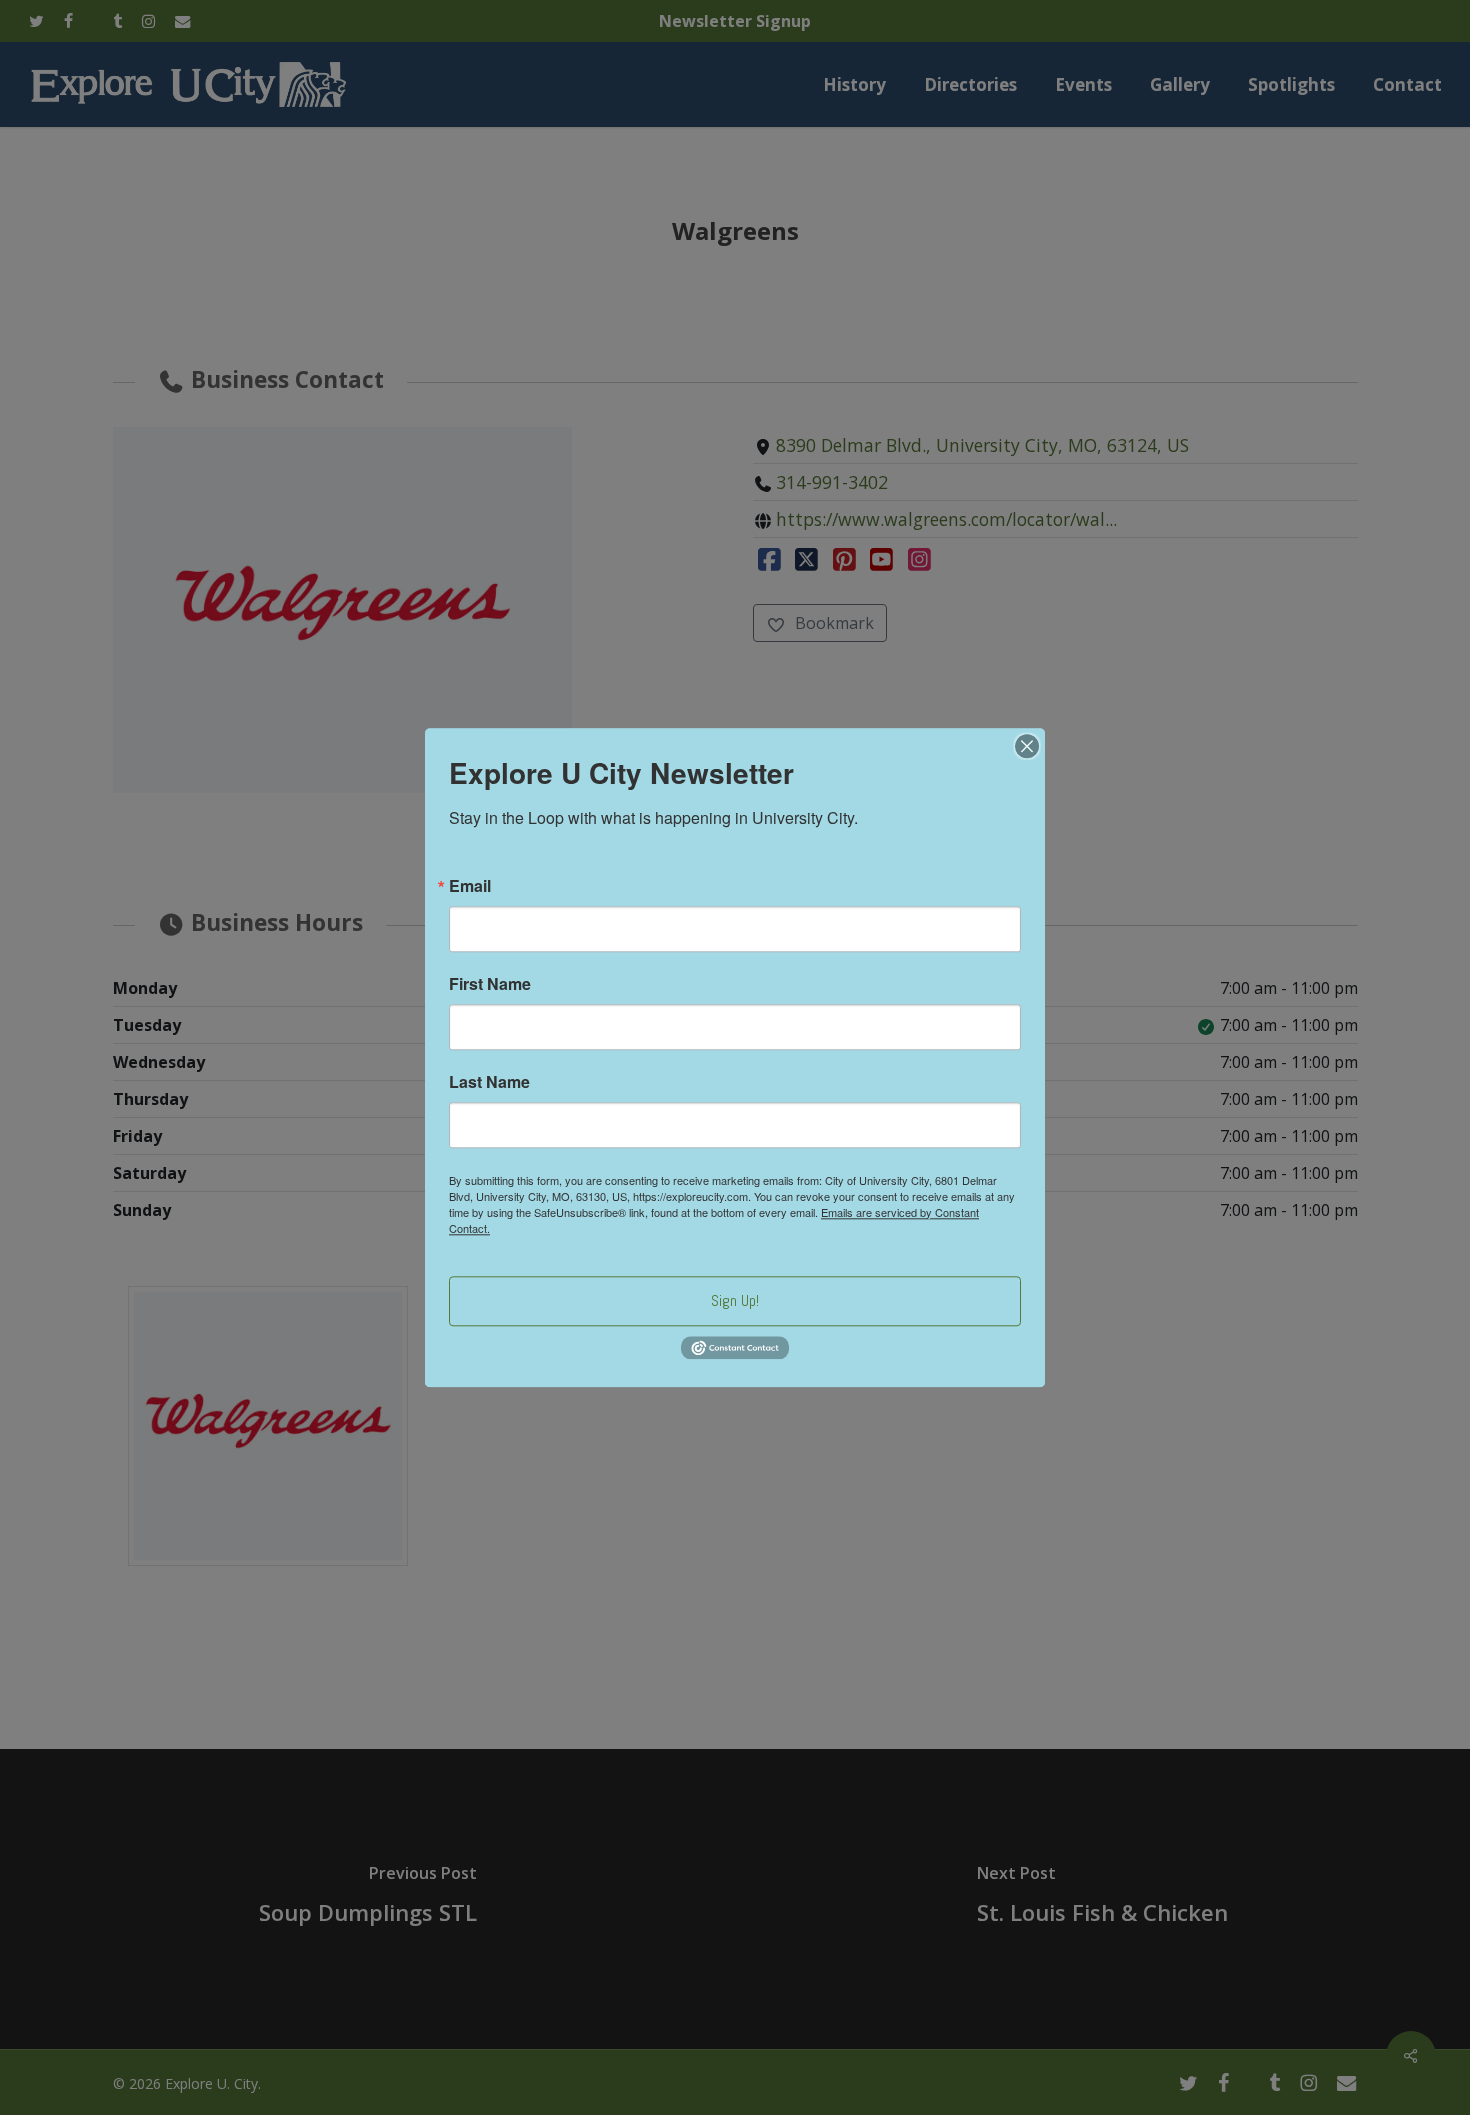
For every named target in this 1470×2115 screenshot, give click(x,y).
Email (470, 886)
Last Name (489, 1082)
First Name (490, 984)
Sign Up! (735, 1300)
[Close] (1027, 746)
